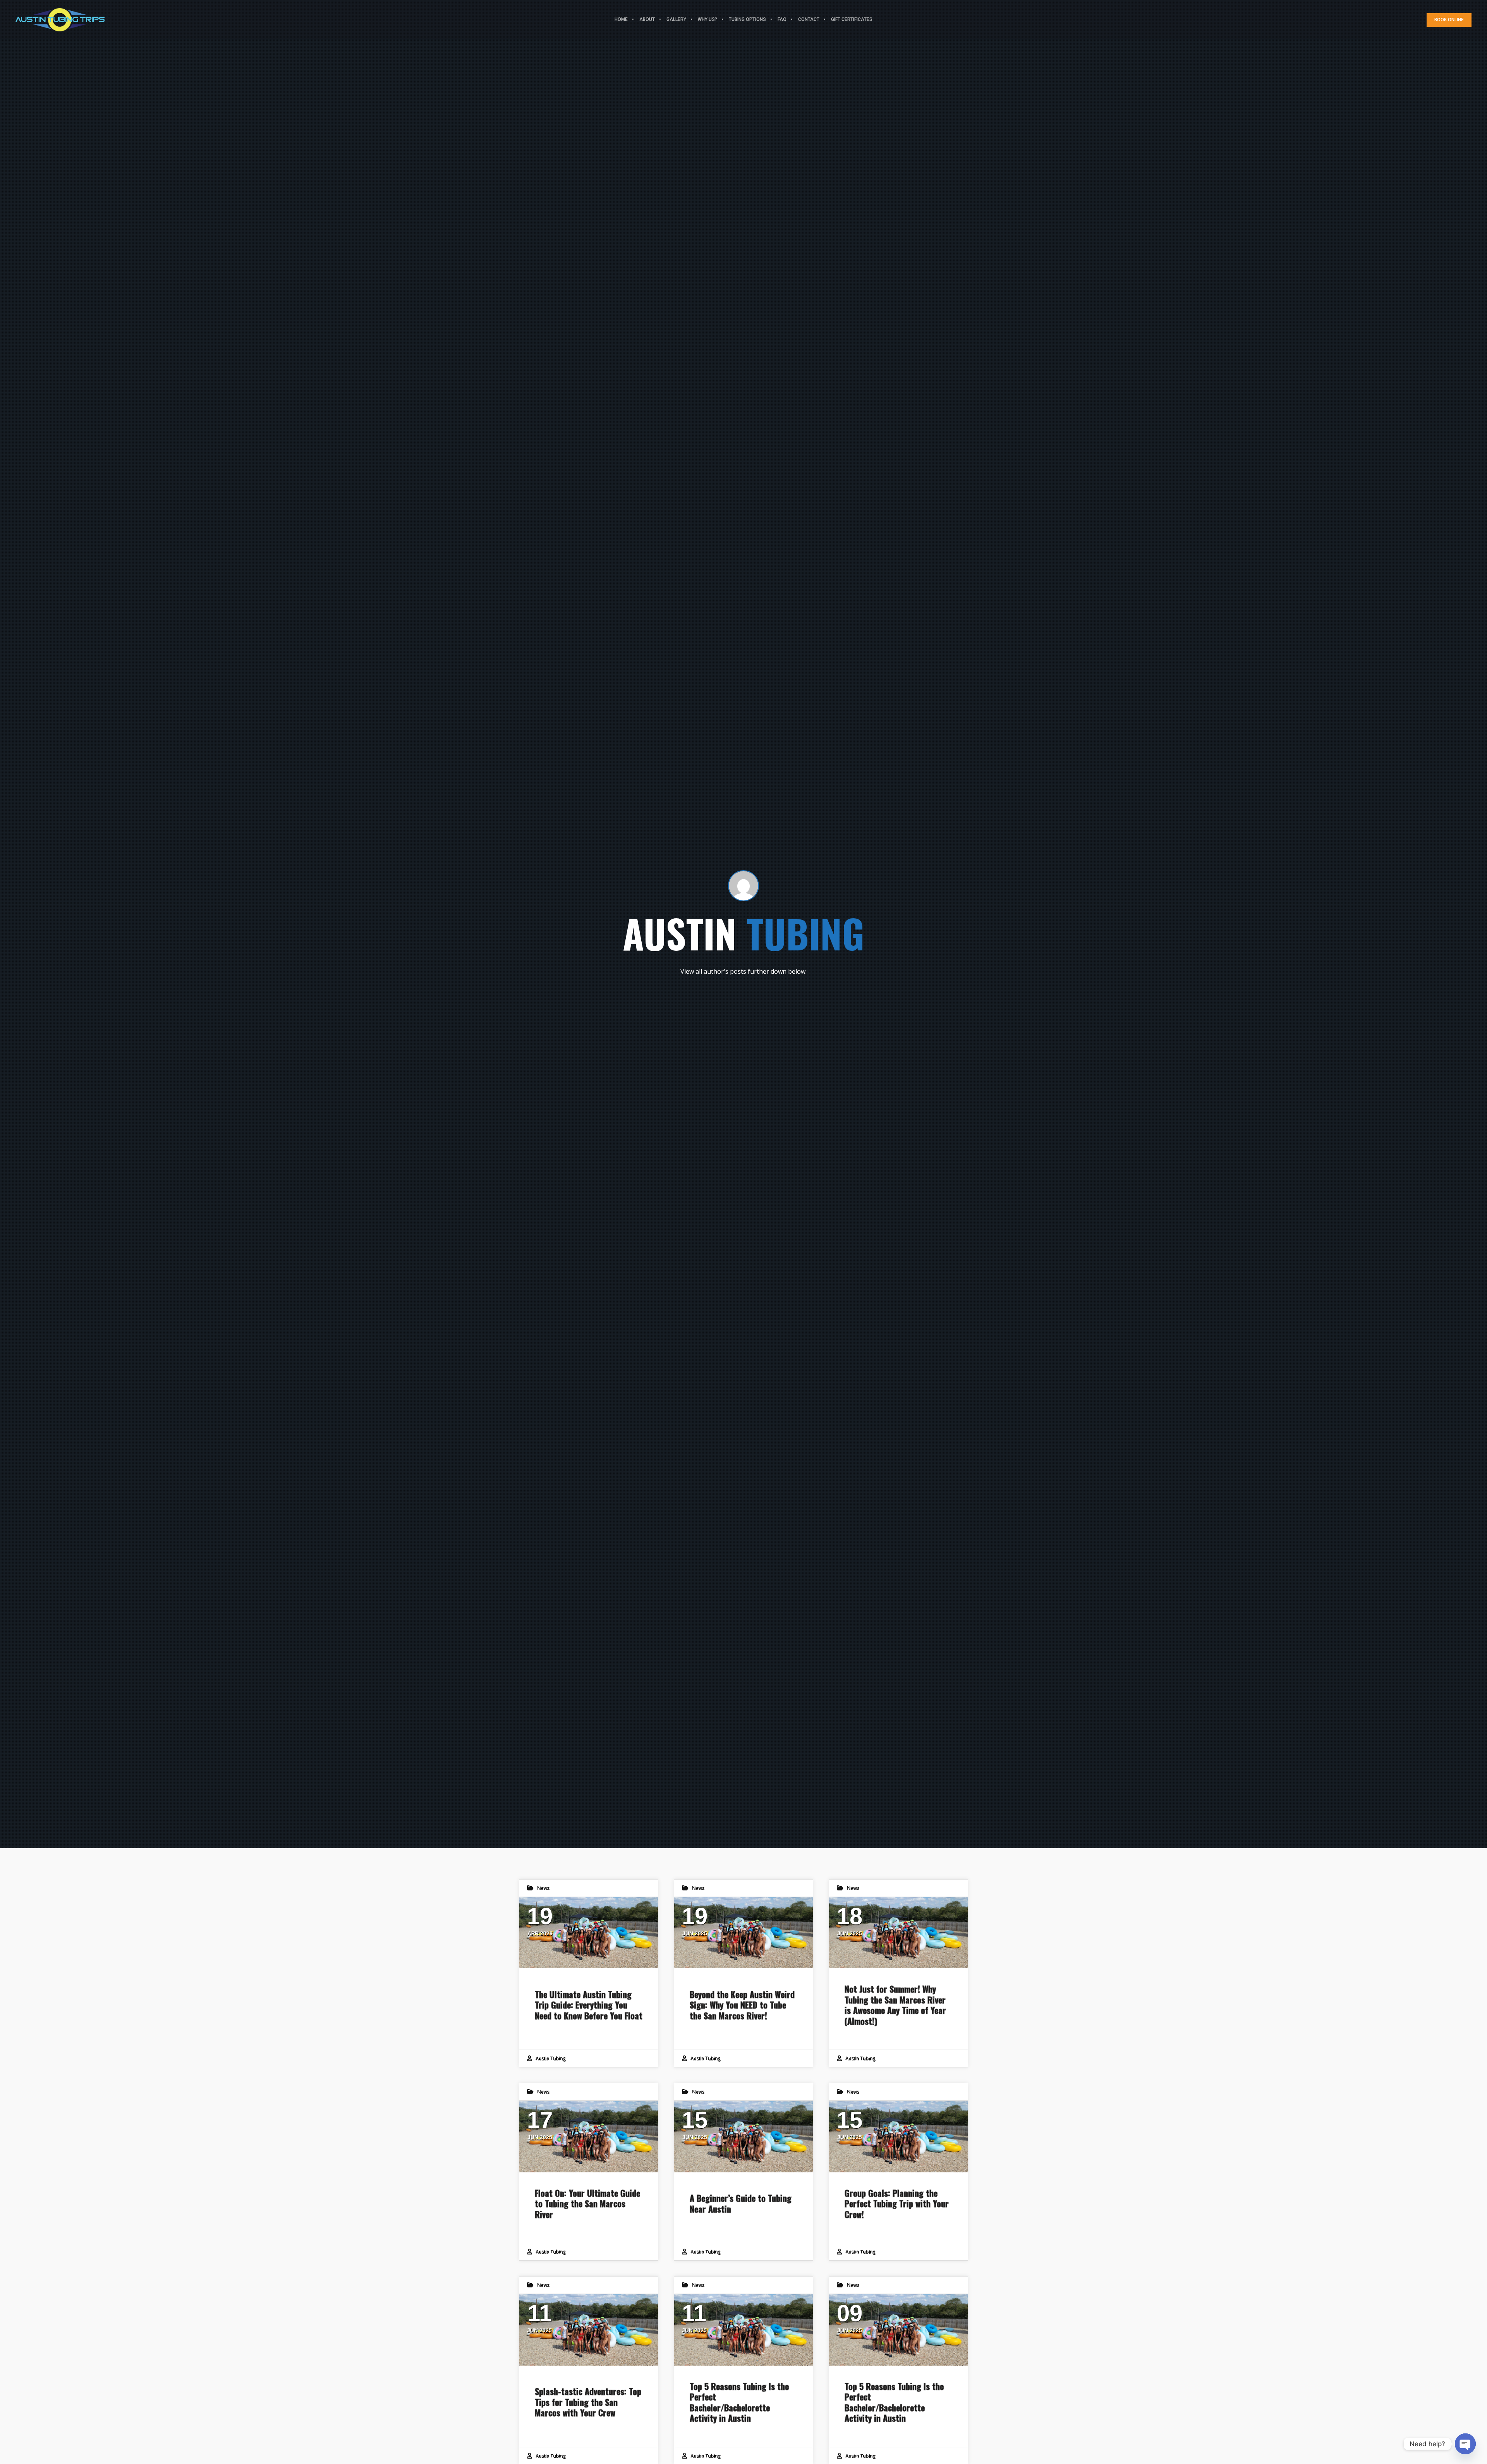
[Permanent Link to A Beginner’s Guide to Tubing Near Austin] (743, 2137)
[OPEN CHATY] (1465, 2444)
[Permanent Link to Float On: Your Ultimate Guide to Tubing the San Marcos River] (589, 2137)
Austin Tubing (550, 2058)
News (543, 1888)
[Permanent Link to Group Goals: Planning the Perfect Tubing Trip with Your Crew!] (898, 2137)
